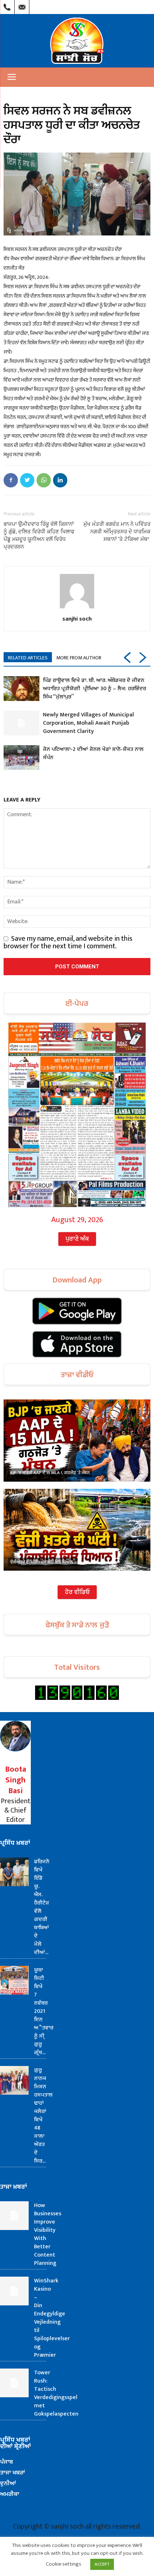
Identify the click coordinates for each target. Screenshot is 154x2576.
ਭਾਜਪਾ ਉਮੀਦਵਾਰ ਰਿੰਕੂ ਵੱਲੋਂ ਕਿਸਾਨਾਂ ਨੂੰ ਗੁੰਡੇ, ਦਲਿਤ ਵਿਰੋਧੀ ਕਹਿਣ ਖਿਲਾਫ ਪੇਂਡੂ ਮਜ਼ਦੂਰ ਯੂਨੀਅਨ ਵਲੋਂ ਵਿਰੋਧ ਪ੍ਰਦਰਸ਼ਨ (39, 535)
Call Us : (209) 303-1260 (7, 5)
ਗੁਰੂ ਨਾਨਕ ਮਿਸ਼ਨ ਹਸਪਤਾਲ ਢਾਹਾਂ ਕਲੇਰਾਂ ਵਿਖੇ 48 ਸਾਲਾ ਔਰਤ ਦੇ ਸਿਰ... (43, 2116)
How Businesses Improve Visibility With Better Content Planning (48, 2234)
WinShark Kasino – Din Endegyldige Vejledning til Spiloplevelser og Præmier (52, 2318)
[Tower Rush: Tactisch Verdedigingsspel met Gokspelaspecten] (14, 2383)
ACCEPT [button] (102, 2564)
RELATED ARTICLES (28, 658)
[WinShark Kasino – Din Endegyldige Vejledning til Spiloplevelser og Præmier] (14, 2291)
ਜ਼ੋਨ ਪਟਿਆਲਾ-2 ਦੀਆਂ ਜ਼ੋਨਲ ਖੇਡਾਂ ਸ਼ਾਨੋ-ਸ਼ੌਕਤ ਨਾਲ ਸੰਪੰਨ (93, 753)
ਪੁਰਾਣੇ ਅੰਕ (77, 1239)
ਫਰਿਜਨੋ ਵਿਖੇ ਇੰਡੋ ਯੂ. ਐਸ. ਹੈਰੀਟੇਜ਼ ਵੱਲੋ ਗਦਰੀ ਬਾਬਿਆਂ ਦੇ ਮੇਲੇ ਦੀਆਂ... (42, 1907)
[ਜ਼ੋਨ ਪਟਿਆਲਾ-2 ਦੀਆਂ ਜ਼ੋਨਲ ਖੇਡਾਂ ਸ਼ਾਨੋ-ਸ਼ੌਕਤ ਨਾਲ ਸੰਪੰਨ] (21, 758)
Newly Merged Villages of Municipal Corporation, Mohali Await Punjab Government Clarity (88, 723)
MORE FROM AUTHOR (79, 658)
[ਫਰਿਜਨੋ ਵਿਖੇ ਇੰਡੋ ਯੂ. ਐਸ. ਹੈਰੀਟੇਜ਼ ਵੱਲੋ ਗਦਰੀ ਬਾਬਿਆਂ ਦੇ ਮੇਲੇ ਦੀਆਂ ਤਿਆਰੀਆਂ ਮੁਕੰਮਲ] (14, 1872)
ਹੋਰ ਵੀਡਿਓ (77, 1592)
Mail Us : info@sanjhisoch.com (22, 5)
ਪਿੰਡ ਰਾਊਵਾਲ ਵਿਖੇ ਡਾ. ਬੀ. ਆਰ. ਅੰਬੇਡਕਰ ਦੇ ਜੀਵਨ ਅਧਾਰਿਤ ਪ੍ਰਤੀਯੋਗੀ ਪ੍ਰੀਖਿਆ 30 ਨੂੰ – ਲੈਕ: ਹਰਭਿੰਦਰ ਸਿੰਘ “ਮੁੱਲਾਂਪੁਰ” (95, 689)
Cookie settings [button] (64, 2564)
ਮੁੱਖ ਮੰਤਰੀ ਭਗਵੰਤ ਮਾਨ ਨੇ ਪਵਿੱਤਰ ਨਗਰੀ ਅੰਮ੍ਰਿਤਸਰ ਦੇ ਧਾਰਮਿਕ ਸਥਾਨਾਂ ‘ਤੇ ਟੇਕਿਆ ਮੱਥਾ (117, 532)
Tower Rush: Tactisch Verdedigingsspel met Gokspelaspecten (56, 2393)
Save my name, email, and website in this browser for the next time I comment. (68, 942)
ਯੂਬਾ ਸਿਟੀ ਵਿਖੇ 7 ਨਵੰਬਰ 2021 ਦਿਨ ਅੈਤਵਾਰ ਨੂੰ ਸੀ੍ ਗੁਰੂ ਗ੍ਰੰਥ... (44, 2011)
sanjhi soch (77, 618)
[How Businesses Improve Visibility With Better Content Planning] (14, 2216)
